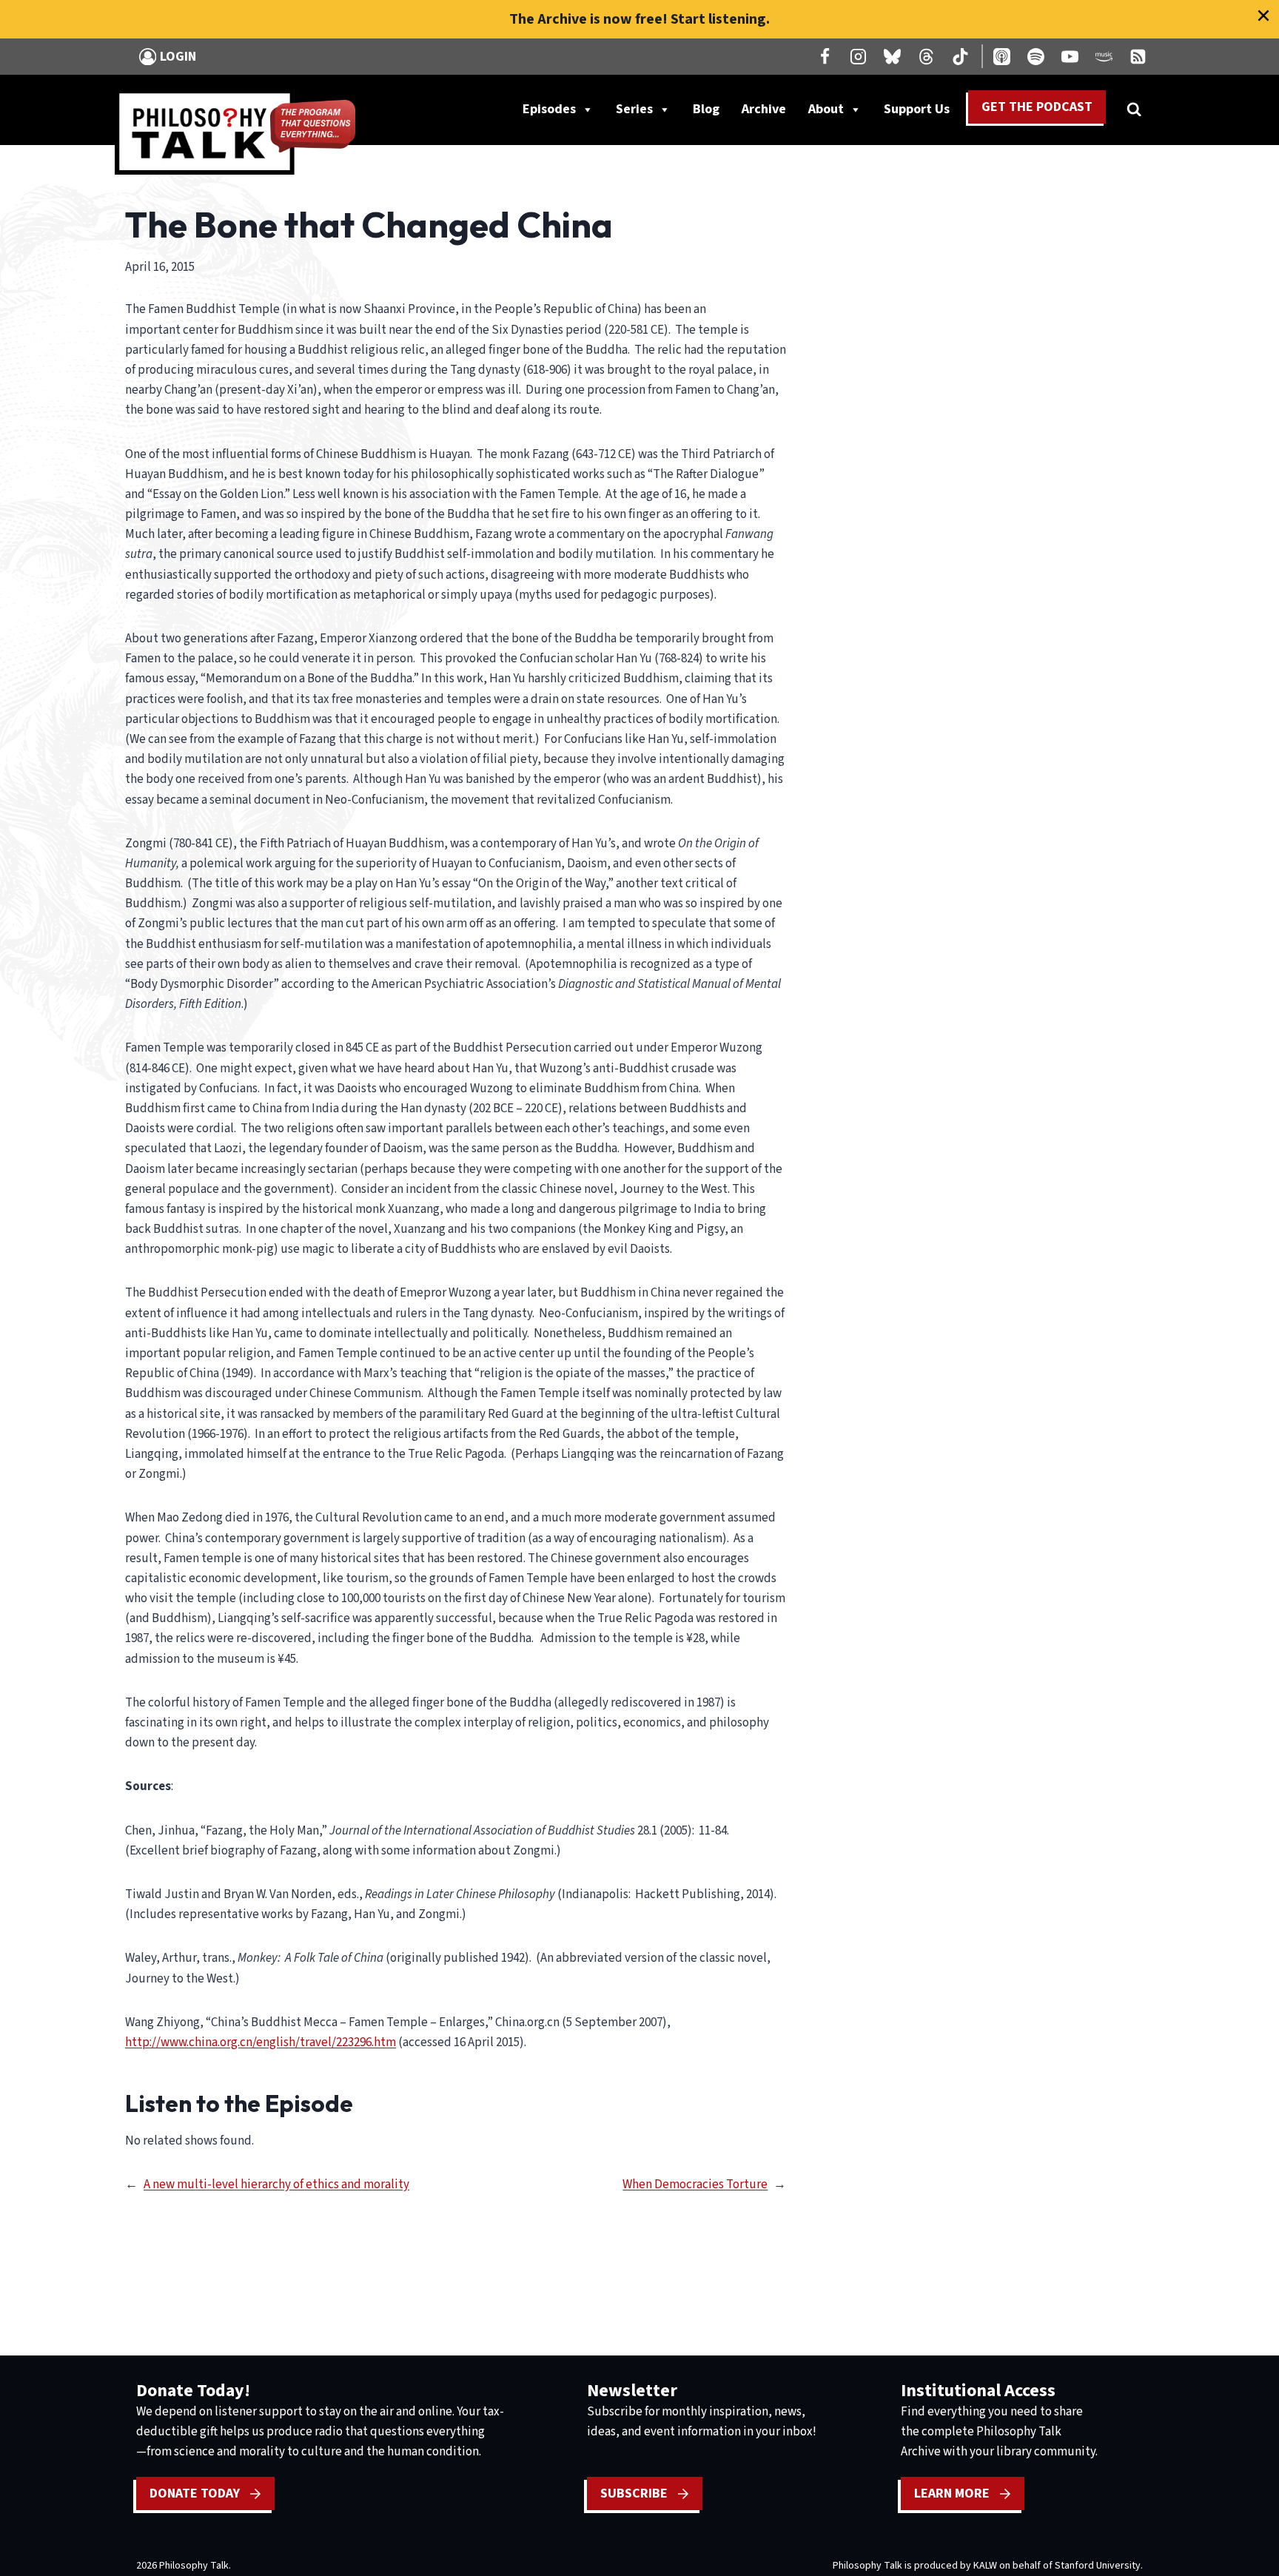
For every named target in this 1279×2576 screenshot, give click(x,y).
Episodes (549, 109)
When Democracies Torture (695, 2185)
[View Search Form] (1134, 110)
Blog (706, 109)
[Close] (1263, 16)
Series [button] (634, 109)
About (826, 109)
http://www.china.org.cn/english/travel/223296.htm (261, 2042)
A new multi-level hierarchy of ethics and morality (276, 2185)
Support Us (922, 112)
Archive (764, 109)
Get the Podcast (1037, 107)
